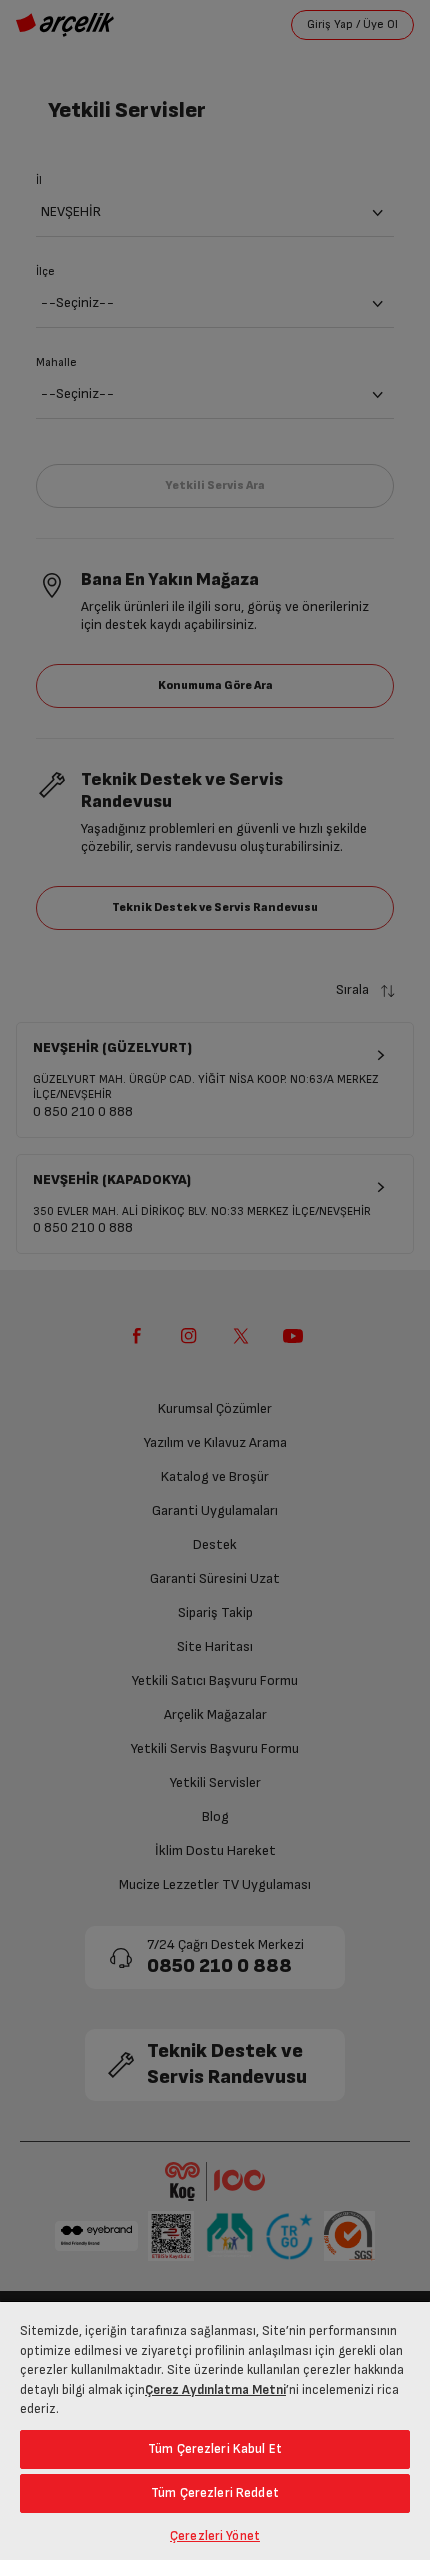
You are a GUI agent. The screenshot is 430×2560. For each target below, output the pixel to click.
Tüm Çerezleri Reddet (215, 2493)
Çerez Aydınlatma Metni (215, 2390)
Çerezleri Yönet (215, 2536)
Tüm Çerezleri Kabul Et (215, 2449)
